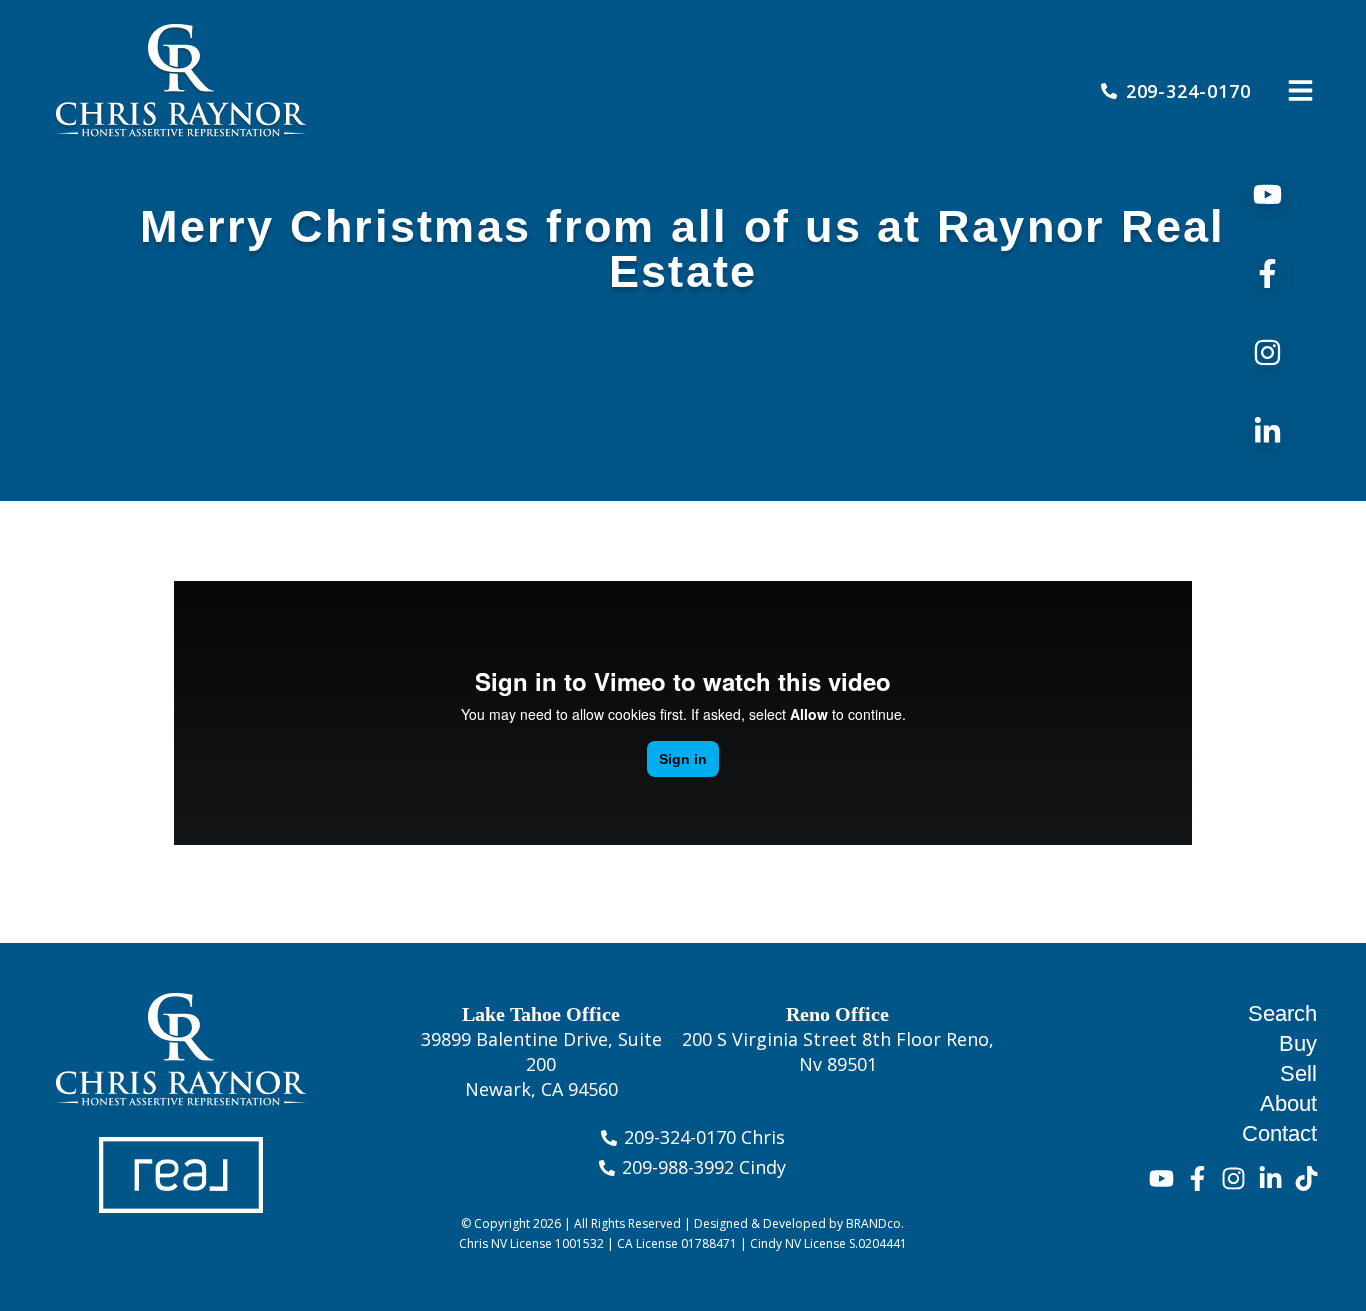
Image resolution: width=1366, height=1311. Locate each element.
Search (1282, 1013)
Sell (1298, 1073)
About (1288, 1103)
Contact (1279, 1133)
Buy (1298, 1043)
